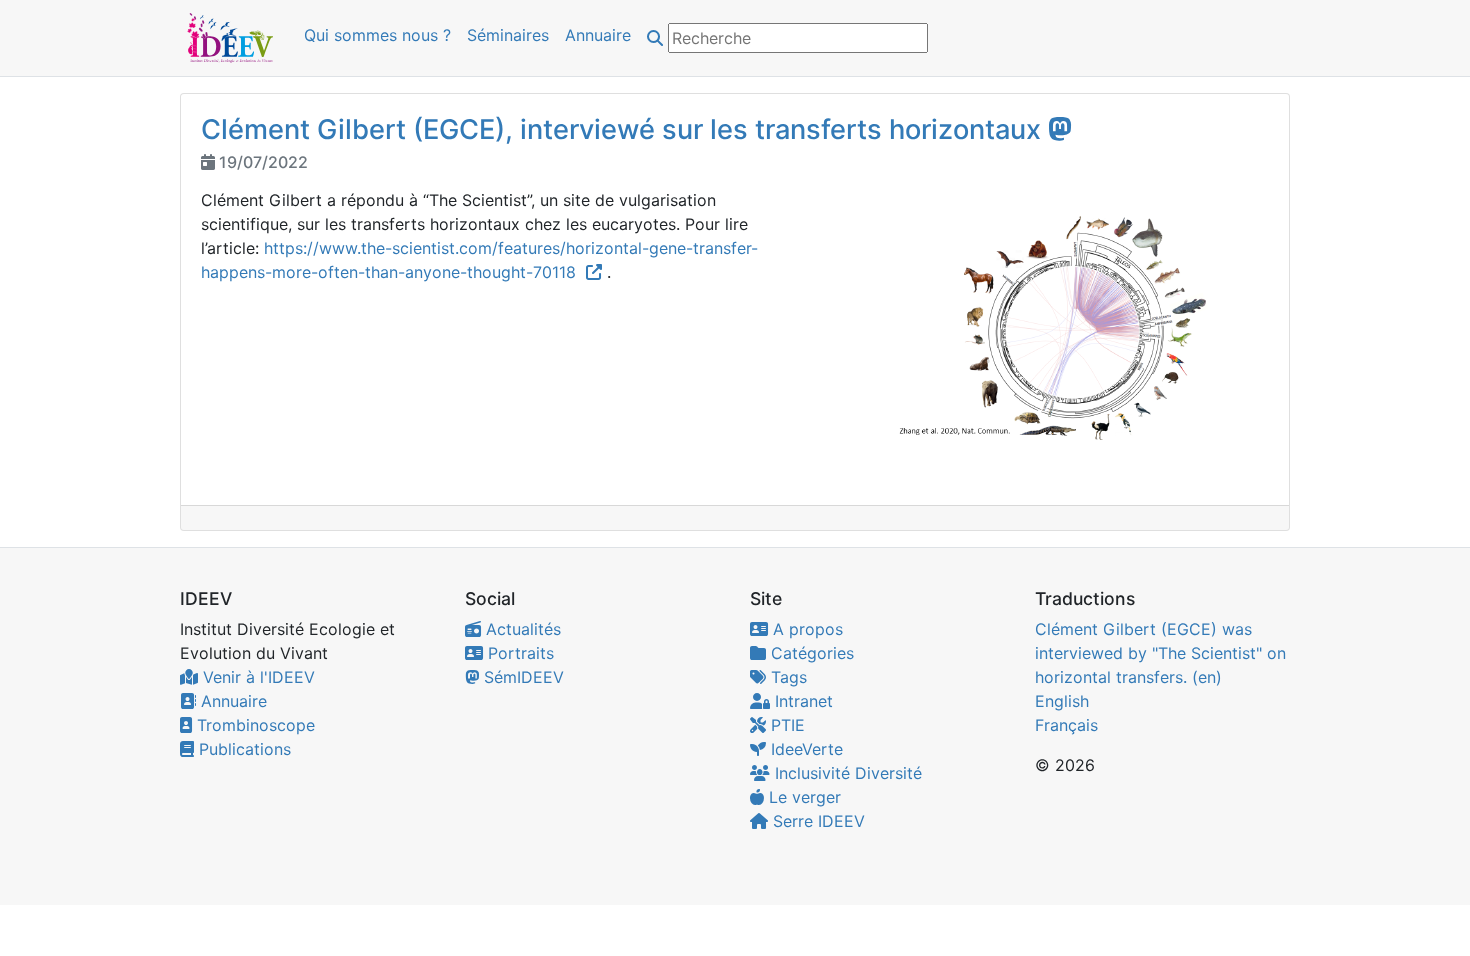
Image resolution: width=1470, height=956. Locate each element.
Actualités (521, 629)
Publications (242, 749)
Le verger (802, 797)
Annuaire (598, 35)
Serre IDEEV (816, 821)
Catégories (810, 653)
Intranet (801, 701)
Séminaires (508, 35)
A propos (805, 629)
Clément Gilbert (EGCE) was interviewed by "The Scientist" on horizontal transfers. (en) (1160, 653)
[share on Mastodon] (1060, 128)
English (1062, 701)
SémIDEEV (521, 677)
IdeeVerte (804, 749)
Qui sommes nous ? (377, 35)
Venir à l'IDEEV (256, 677)
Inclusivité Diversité (846, 773)
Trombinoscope (253, 725)
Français (1066, 725)
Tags (786, 677)
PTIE (785, 725)
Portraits (518, 653)
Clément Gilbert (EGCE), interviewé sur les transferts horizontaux (621, 129)
